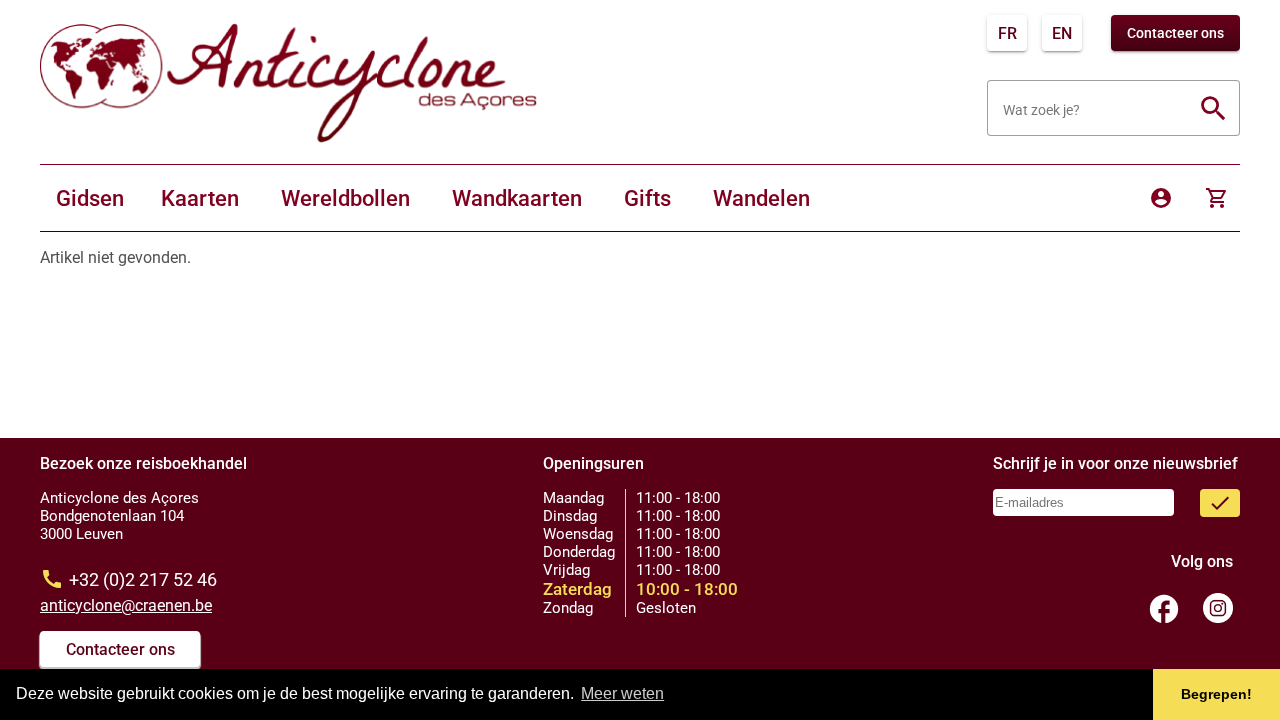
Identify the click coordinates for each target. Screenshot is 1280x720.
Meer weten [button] (622, 693)
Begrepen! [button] (1216, 694)
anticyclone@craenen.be (126, 605)
